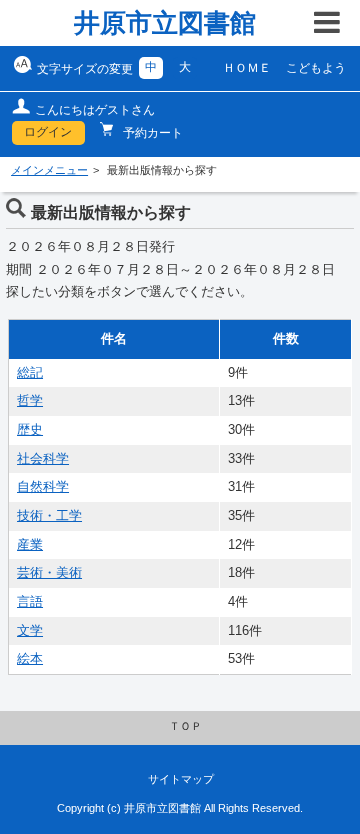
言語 (30, 602)
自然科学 (43, 487)
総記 (30, 373)
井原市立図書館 (165, 23)
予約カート (151, 133)
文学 (30, 631)
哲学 (30, 401)
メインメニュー (49, 170)
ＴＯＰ (185, 726)
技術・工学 (49, 516)
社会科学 (43, 459)
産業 (30, 545)
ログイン (48, 132)
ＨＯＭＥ (247, 68)
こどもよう (316, 68)
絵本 (30, 659)
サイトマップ (181, 779)
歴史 (30, 430)
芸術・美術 (49, 573)
